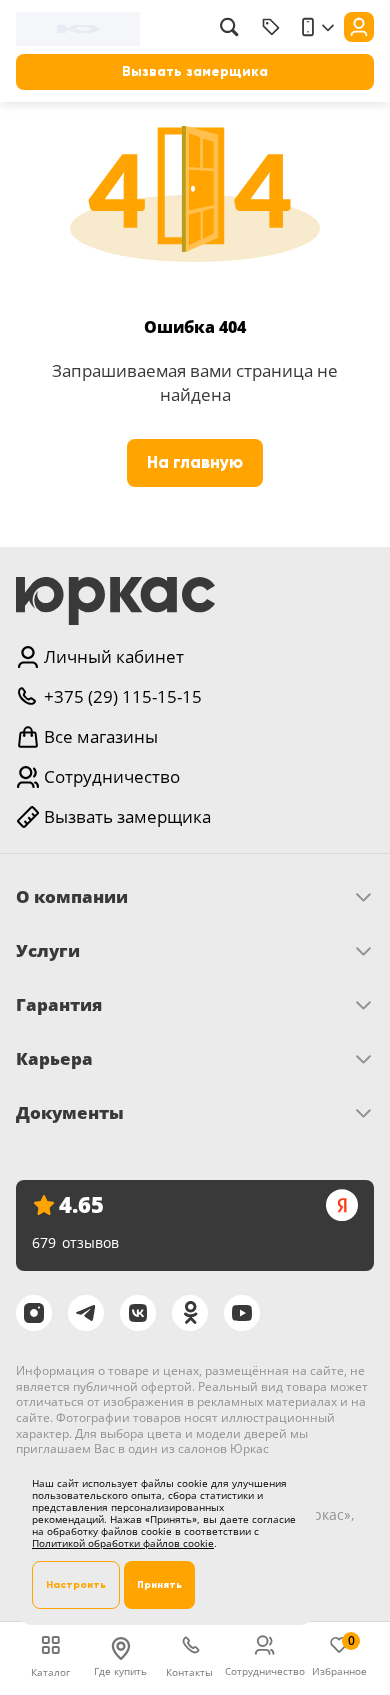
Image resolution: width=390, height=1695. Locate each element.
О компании (72, 897)
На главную (195, 462)
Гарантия (59, 1005)
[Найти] (229, 27)
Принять (159, 1584)
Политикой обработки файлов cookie (123, 1543)
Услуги (48, 951)
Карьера (54, 1059)
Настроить (76, 1584)
